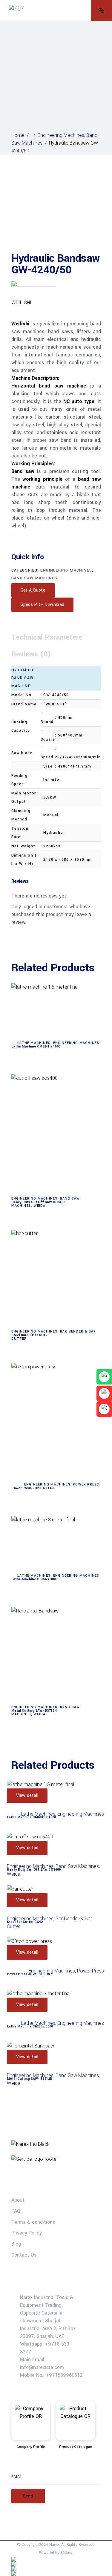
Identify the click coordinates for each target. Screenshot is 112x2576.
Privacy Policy (27, 2233)
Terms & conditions (33, 2222)
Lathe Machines (34, 1043)
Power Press (86, 1484)
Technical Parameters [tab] (47, 637)
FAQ (16, 2211)
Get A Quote (33, 590)
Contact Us (24, 2255)
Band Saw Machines (34, 578)
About (18, 2200)
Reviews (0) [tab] (31, 654)
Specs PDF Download (43, 605)
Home (18, 135)
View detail (27, 1795)
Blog (16, 2244)
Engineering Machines (61, 135)
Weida (40, 1206)
